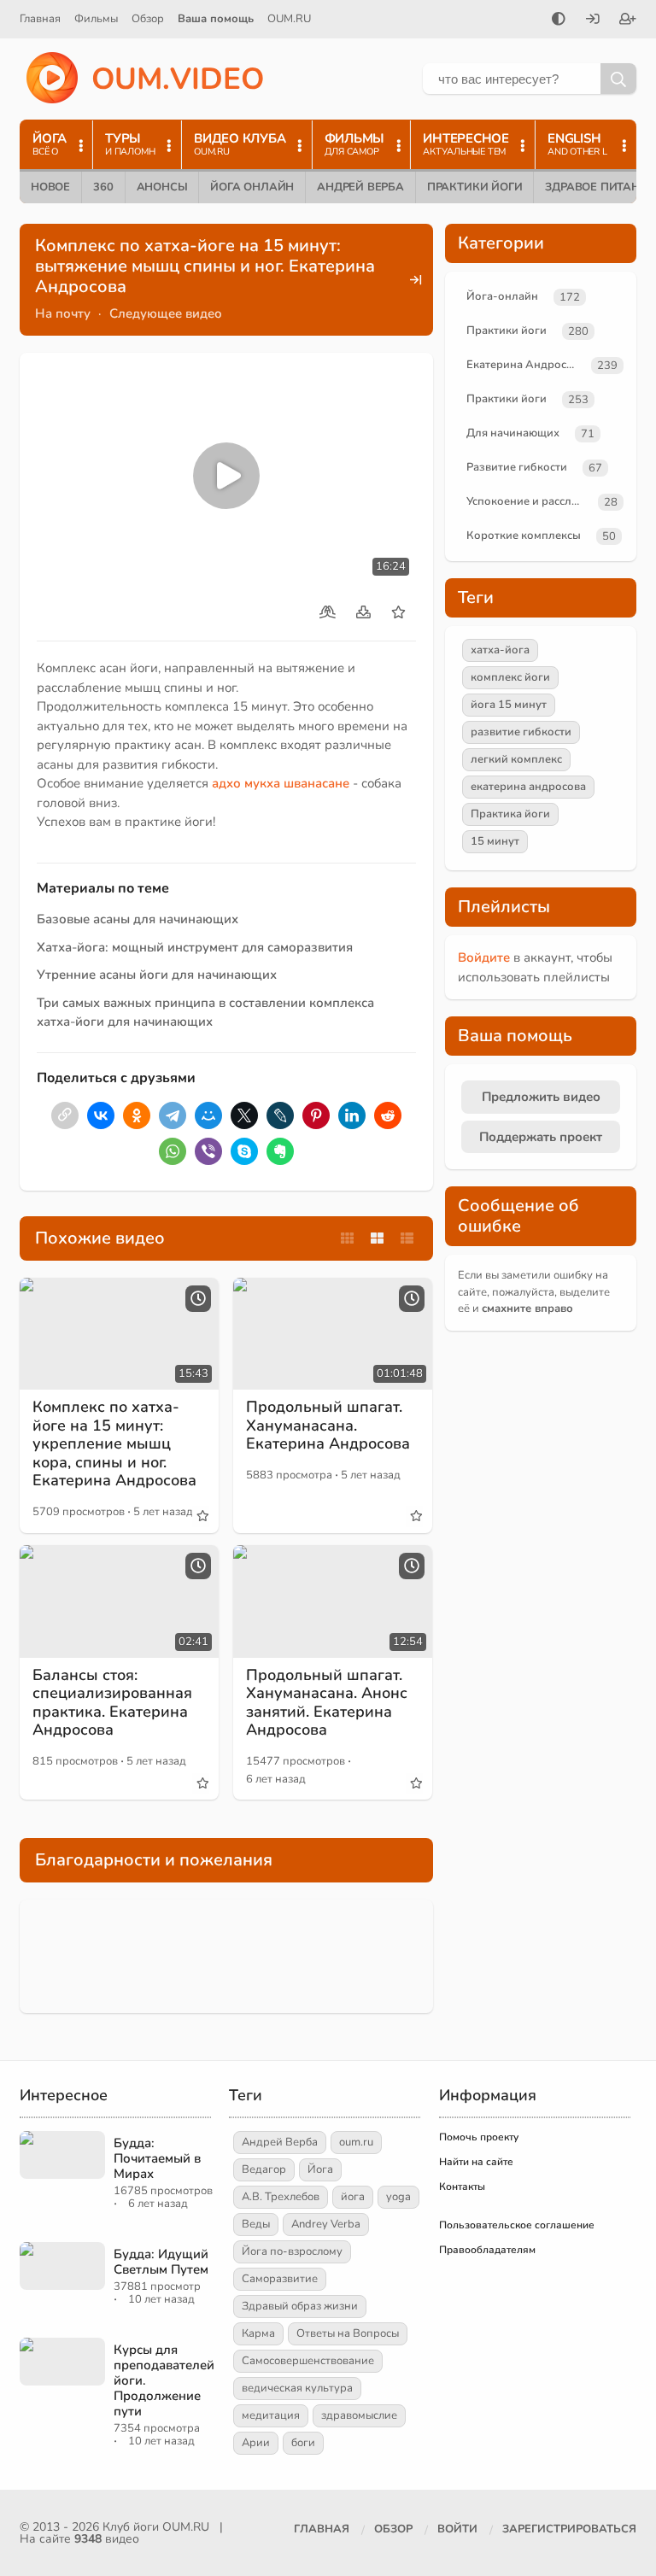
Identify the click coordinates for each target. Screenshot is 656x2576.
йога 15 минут (509, 705)
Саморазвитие (280, 2279)
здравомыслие (359, 2415)
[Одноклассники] (137, 1115)
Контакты (462, 2187)
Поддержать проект (541, 1137)
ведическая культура (297, 2388)
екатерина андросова (528, 787)
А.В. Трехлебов (281, 2197)
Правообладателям (487, 2250)
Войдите (484, 957)
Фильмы (96, 19)
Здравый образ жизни (300, 2306)
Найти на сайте (476, 2162)
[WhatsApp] (173, 1151)
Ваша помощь (216, 19)
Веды (256, 2224)
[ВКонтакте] (101, 1115)
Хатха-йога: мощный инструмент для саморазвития (195, 947)
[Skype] (244, 1151)
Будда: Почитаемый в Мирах (157, 2158)
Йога (320, 2169)
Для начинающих (513, 433)
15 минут (495, 841)
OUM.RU (289, 19)
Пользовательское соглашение (517, 2225)
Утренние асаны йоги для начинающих (157, 975)
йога (353, 2197)
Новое (50, 187)
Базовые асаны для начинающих (138, 919)
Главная (40, 19)
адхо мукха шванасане (281, 783)
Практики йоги (474, 187)
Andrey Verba (326, 2224)
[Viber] (208, 1151)
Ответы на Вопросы (348, 2333)
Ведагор (264, 2169)
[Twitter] (244, 1115)
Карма (258, 2333)
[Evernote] (280, 1151)
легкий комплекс (516, 759)
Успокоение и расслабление (529, 501)
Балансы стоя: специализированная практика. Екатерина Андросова (112, 1703)
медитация (271, 2415)
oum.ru (356, 2142)
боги (303, 2443)
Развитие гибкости (517, 467)
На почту (63, 313)
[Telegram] (173, 1115)
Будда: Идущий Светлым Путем (161, 2262)
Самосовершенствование (308, 2361)
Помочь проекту (479, 2137)
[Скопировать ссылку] (65, 1115)
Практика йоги (510, 814)
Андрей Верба (360, 187)
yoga (398, 2197)
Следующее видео (166, 313)
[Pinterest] (316, 1115)
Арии (256, 2443)
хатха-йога (500, 650)
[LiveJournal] (280, 1115)
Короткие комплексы (524, 536)
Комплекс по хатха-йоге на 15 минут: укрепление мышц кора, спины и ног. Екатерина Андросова (114, 1443)
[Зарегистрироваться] (628, 20)
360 (103, 187)
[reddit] (388, 1115)
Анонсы (162, 187)
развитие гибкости (521, 732)
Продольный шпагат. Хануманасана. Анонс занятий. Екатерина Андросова (327, 1703)
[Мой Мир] (208, 1115)
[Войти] (593, 20)
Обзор (148, 19)
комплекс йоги (510, 677)
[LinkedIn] (352, 1115)
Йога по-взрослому (292, 2251)
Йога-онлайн (502, 296)
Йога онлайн (252, 187)
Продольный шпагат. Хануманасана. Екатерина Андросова (328, 1425)
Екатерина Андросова (525, 365)
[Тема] (559, 20)
